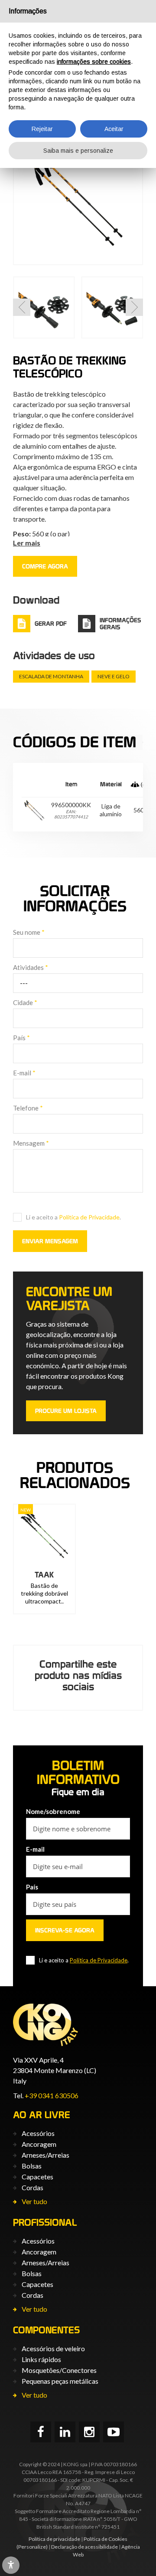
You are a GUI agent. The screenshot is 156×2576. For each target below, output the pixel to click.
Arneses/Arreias (45, 2155)
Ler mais (27, 543)
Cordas (32, 2187)
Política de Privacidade (89, 1217)
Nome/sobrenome (53, 1811)
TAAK (44, 1575)
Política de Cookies (106, 2539)
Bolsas (32, 2166)
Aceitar (114, 129)
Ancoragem (39, 2144)
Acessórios (38, 2133)
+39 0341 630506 (52, 2095)
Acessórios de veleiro (53, 2348)
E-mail (24, 1073)
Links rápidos (41, 2359)
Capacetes (37, 2177)
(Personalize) (32, 2547)
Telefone (28, 1108)
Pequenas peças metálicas (60, 2381)
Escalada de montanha (51, 676)
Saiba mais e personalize (78, 151)
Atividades (31, 967)
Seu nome (29, 932)
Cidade (25, 1002)
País (21, 1038)
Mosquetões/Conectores (59, 2370)
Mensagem (31, 1143)
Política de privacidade (54, 2539)
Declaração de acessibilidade (84, 2547)
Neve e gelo (114, 676)
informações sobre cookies (94, 62)
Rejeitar (42, 129)
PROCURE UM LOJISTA (66, 1411)
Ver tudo (34, 2201)
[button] (22, 307)
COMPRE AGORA (45, 566)
